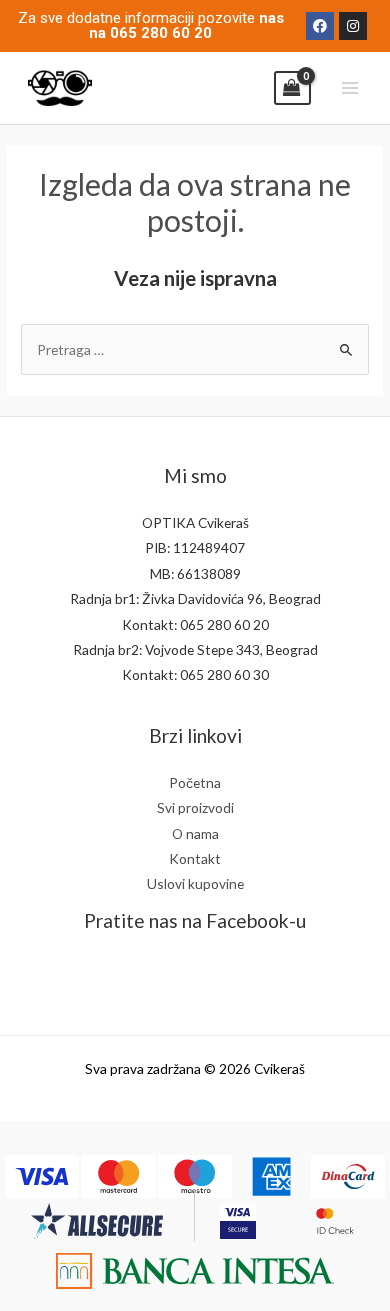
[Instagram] (353, 26)
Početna (195, 782)
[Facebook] (320, 26)
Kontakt (195, 858)
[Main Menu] (350, 88)
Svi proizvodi (195, 807)
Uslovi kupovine (195, 883)
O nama (195, 833)
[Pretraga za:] (195, 349)
